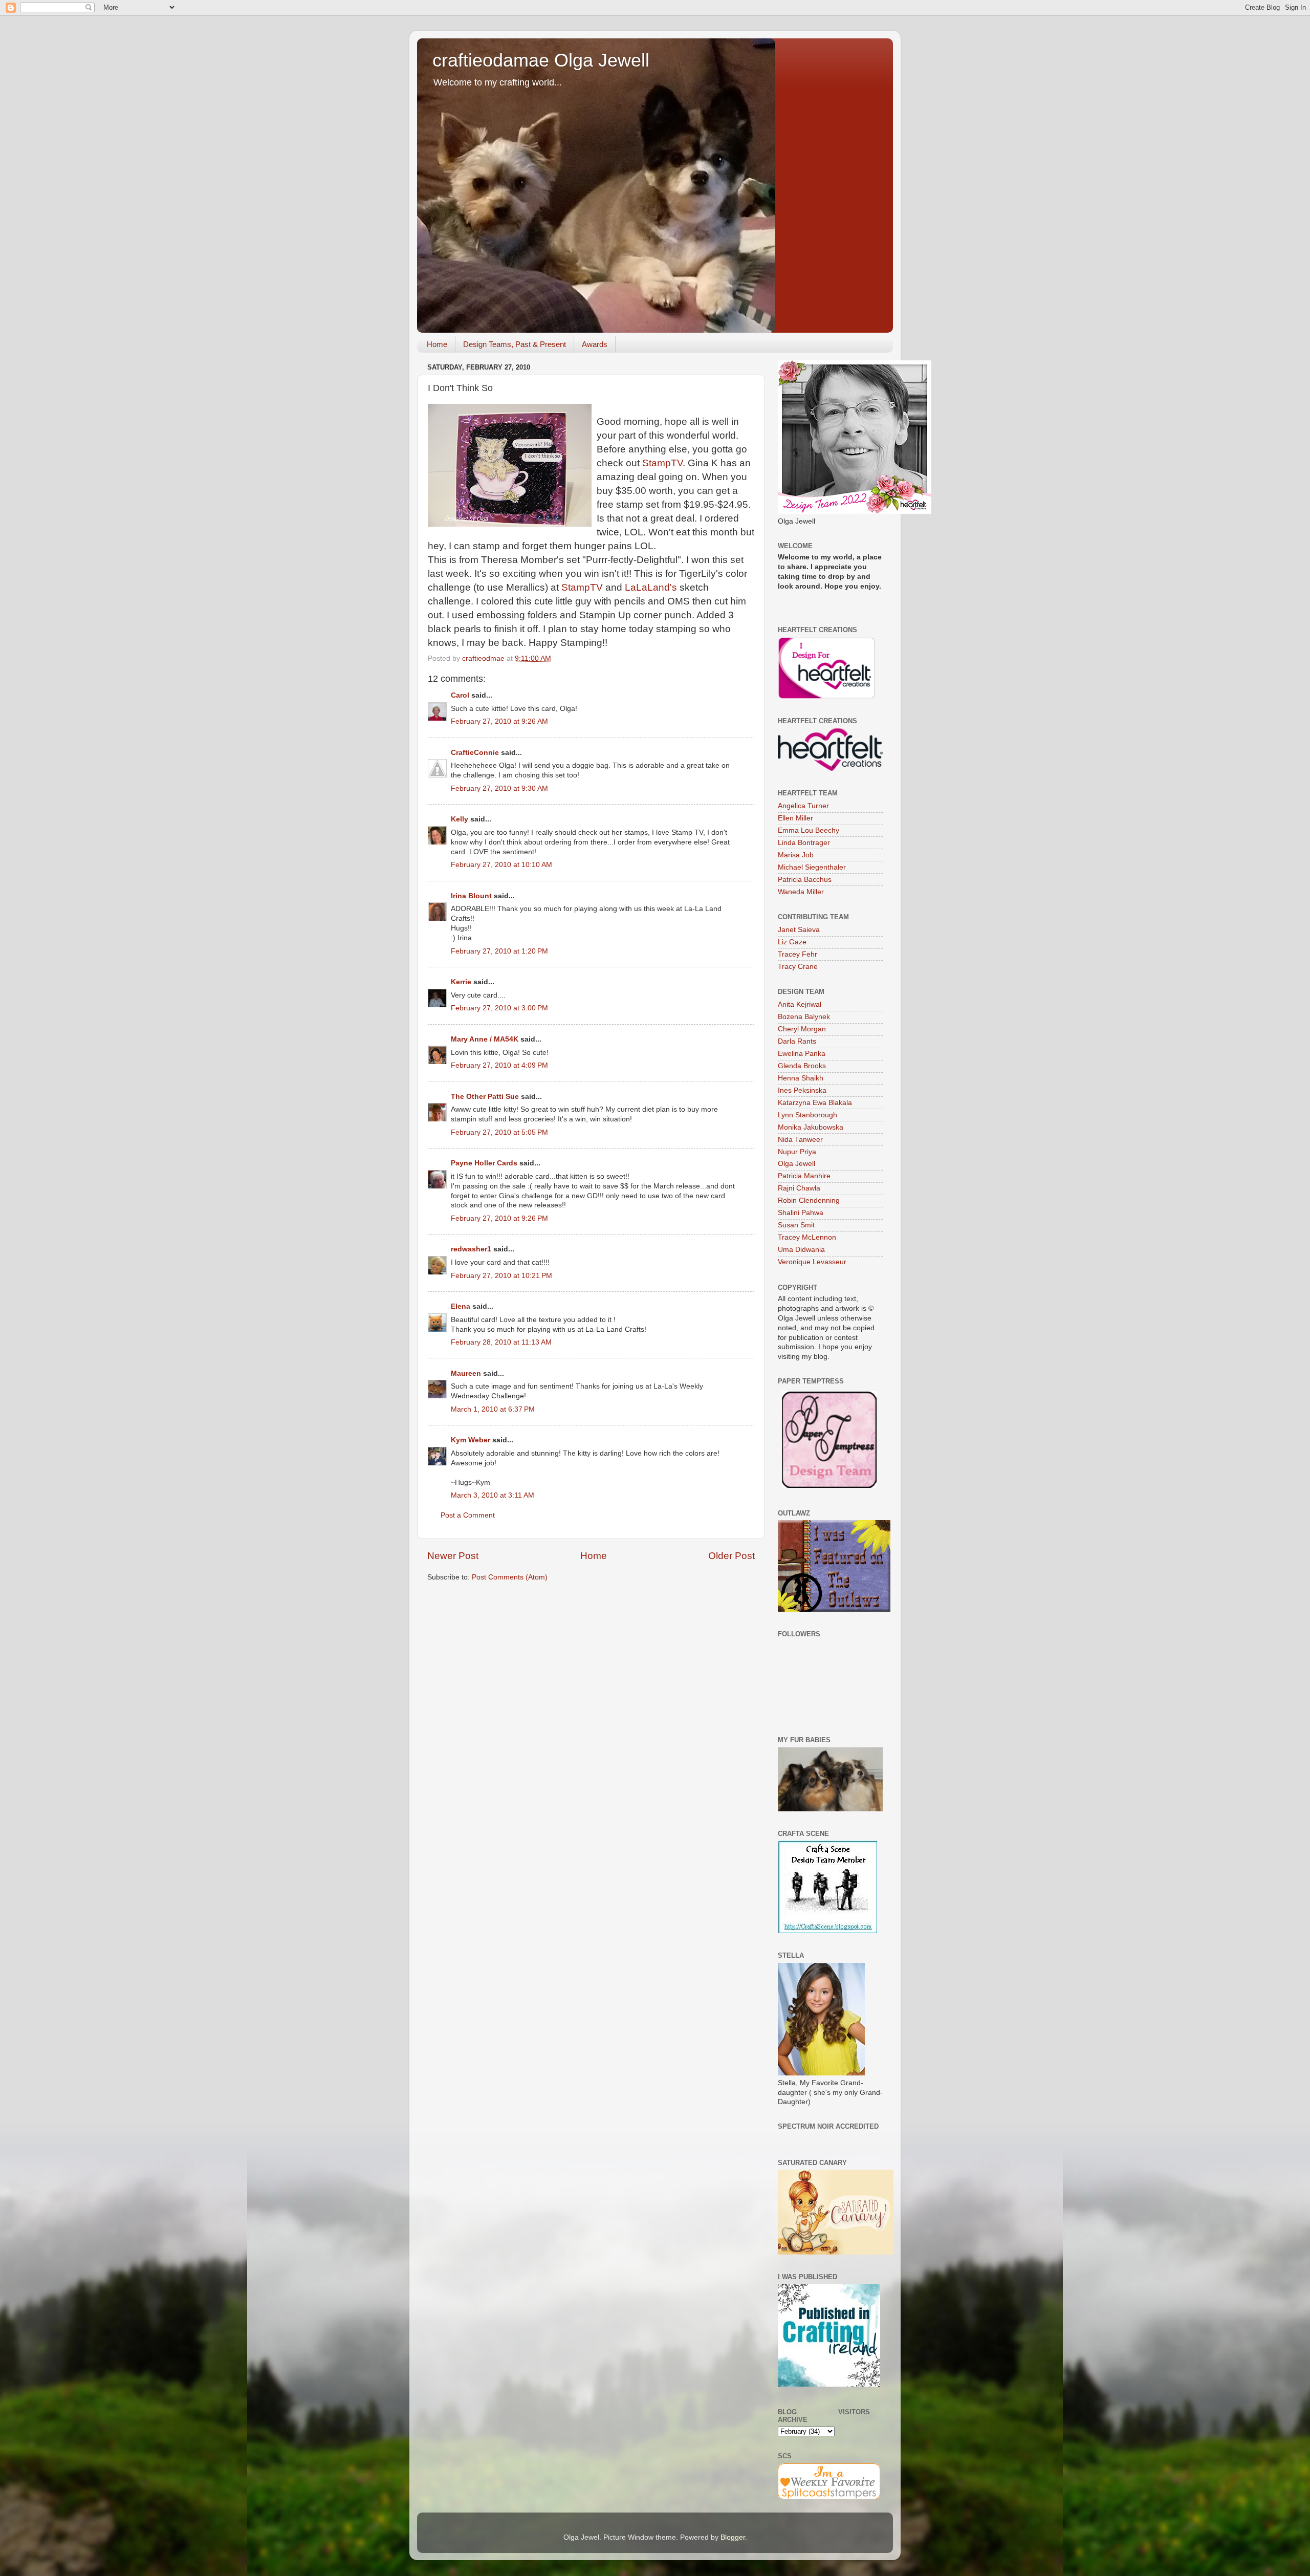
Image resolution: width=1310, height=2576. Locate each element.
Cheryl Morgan (802, 1029)
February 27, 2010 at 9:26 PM (499, 1218)
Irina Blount (471, 896)
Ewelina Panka (802, 1054)
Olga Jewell (796, 1164)
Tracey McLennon (807, 1237)
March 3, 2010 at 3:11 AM (493, 1495)
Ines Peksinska (802, 1090)
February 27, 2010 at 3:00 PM (499, 1008)
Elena (461, 1306)
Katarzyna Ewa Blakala (815, 1103)
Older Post (732, 1556)
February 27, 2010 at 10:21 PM (501, 1276)
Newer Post (453, 1556)
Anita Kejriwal (800, 1004)
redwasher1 (471, 1249)
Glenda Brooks (802, 1066)
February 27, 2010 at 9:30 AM (499, 788)
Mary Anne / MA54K (485, 1039)
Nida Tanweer (800, 1140)
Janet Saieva (799, 930)
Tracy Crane (798, 967)
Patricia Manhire (804, 1176)
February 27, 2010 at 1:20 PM (499, 951)
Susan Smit (796, 1225)
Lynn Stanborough (807, 1115)
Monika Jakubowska (811, 1127)
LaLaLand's (651, 587)
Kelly (460, 819)
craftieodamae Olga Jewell (541, 60)
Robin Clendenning (809, 1200)
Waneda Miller (801, 892)
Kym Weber (471, 1440)
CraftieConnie (475, 753)
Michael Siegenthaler (812, 867)
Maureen (466, 1373)
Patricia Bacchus (805, 880)
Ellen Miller (795, 818)
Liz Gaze (792, 942)
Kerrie (461, 982)
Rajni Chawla (799, 1188)
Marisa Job (796, 855)
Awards (595, 344)
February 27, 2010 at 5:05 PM (499, 1132)
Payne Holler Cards (484, 1163)
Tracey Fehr (798, 954)
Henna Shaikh (801, 1078)
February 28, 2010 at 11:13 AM (501, 1342)
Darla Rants (797, 1041)
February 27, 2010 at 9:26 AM (499, 721)
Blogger (733, 2537)
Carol (460, 695)
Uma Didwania (801, 1250)
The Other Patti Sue (485, 1097)
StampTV (662, 463)
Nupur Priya (797, 1152)
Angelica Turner (803, 806)
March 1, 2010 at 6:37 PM (493, 1409)
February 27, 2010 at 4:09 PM (499, 1065)
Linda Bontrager (804, 843)
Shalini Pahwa (801, 1213)
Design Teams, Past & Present (515, 344)
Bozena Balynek (804, 1017)
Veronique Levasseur (812, 1262)
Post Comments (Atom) (510, 1577)
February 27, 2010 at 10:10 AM (501, 865)
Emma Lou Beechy (809, 830)
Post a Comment (468, 1515)
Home (437, 344)
